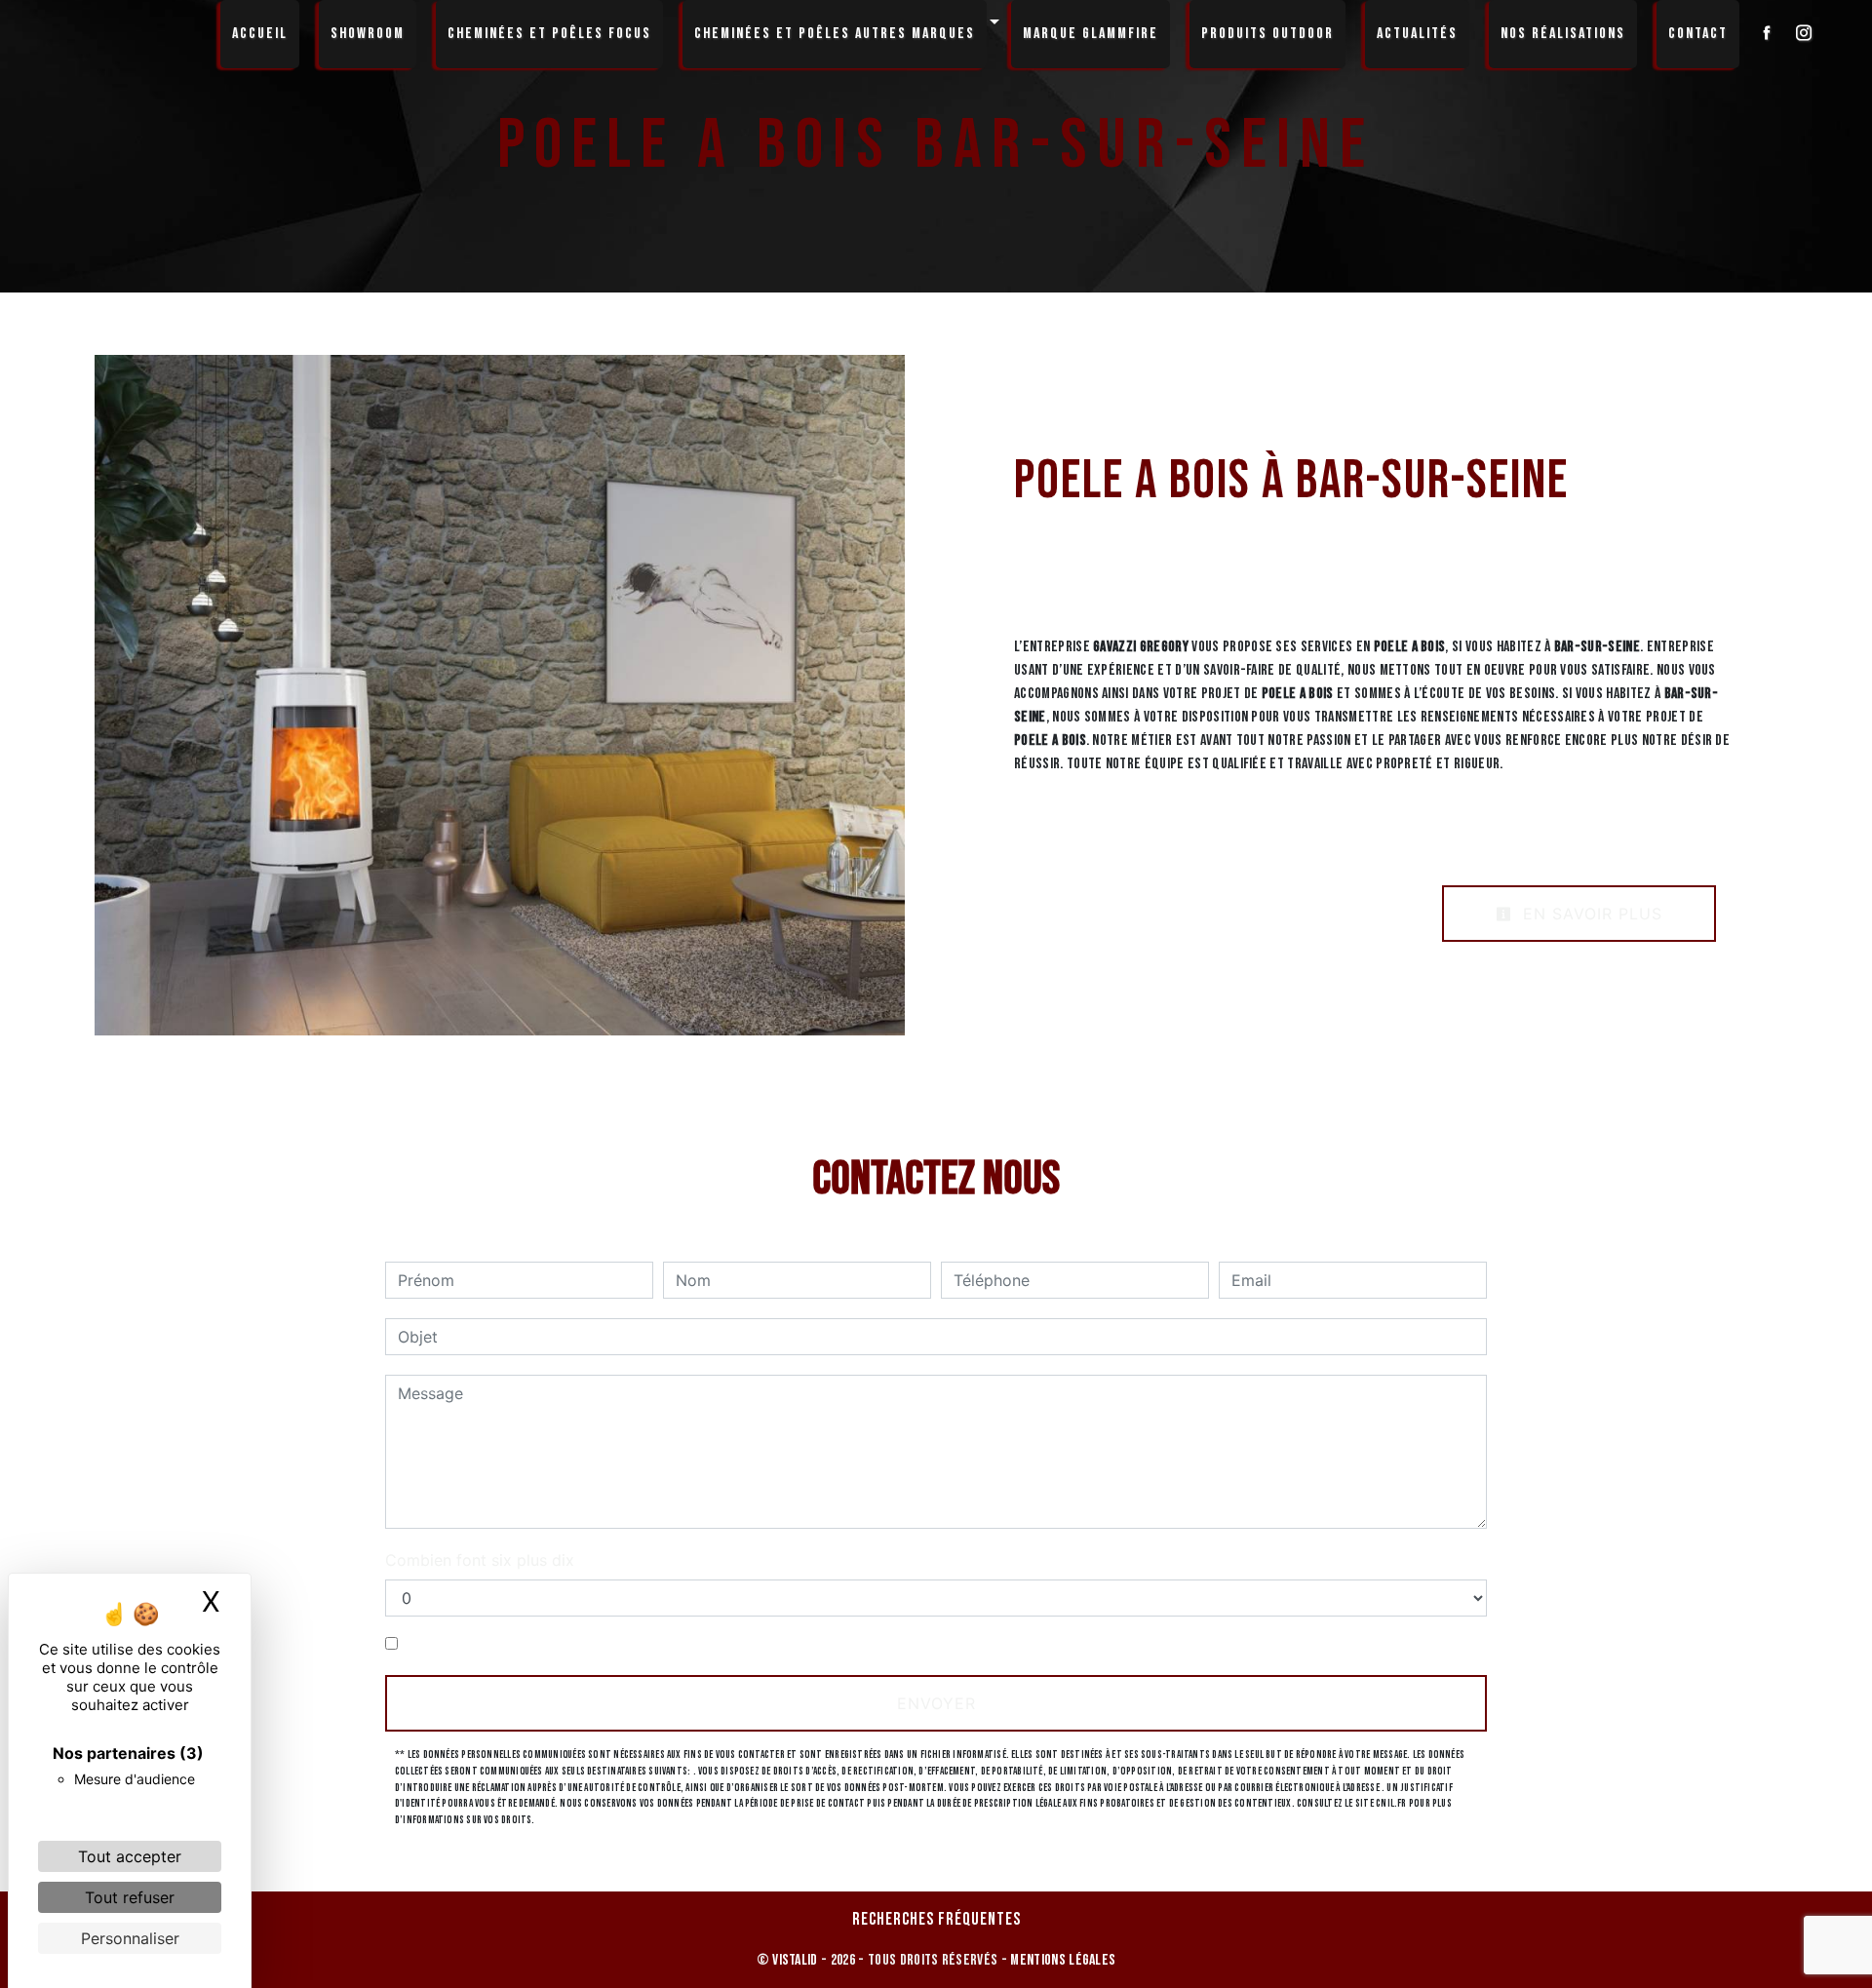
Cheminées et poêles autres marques (835, 34)
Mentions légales (1061, 1960)
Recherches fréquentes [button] (936, 1919)
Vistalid (795, 1960)
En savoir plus (1590, 914)
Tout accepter (130, 1856)
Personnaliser (130, 1938)
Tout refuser (130, 1897)
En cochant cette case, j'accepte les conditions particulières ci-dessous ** (680, 1644)
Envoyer (936, 1703)
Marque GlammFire (1091, 34)
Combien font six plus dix (480, 1560)
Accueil (260, 34)
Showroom (368, 34)
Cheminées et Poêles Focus (549, 34)
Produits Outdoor (1267, 34)
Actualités (1417, 34)
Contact (1698, 34)
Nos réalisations (1563, 34)
